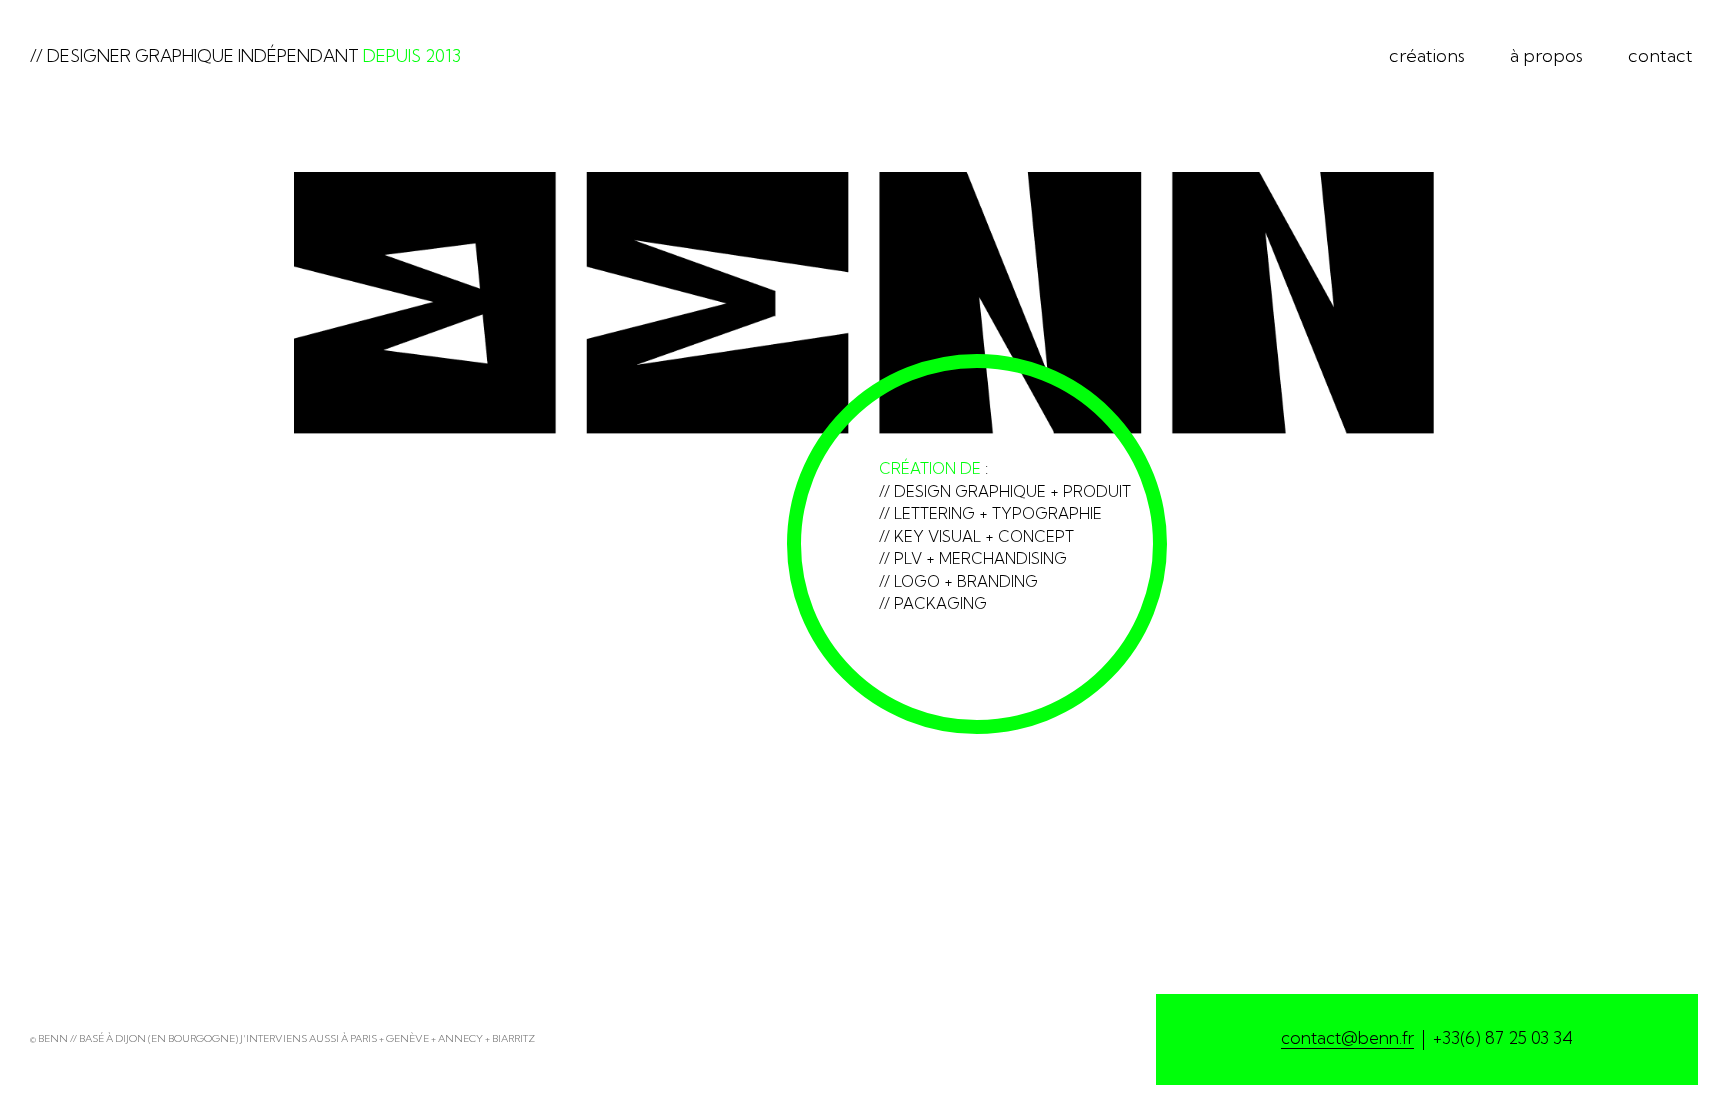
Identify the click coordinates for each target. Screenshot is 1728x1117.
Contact (1660, 55)
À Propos (1546, 55)
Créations (1427, 55)
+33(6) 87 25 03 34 (1503, 1037)
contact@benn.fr (1347, 1037)
